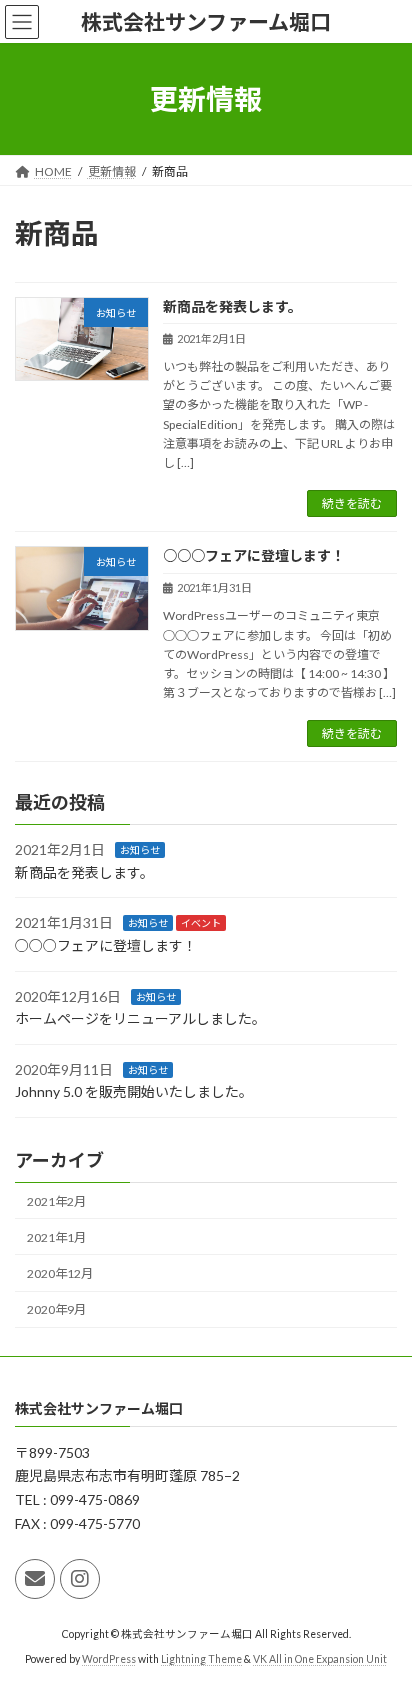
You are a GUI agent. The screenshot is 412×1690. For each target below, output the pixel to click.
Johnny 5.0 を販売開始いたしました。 (134, 1092)
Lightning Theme (201, 1659)
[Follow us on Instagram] (80, 1579)
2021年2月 (56, 1201)
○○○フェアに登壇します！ (254, 555)
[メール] (35, 1579)
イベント (201, 924)
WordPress (109, 1659)
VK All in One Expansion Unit (320, 1659)
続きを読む (352, 503)
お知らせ (140, 851)
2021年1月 (56, 1237)
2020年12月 (60, 1273)
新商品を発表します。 (232, 306)
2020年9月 (56, 1310)
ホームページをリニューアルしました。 (140, 1019)
